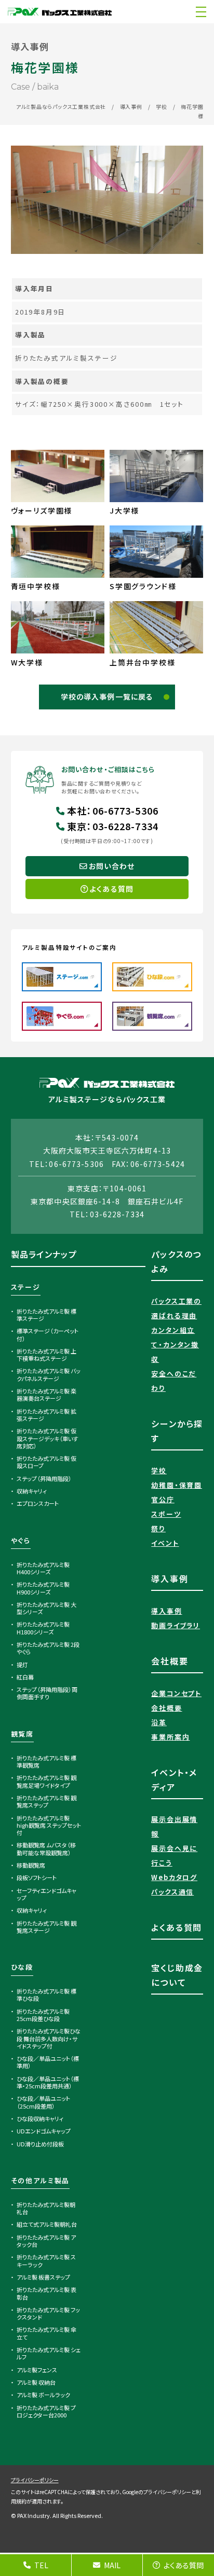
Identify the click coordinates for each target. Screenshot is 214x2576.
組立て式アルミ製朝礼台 (47, 2224)
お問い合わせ (112, 866)
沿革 (159, 1722)
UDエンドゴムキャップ (44, 2131)
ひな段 (22, 1967)
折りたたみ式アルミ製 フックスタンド (49, 2313)
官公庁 (163, 1499)
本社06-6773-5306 (113, 810)
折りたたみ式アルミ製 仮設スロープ (47, 1462)
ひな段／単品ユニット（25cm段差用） (44, 2102)
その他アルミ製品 (41, 2180)
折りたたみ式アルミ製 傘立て (47, 2333)
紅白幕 (25, 1677)
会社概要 (166, 1708)
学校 (162, 106)
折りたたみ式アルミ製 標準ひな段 (47, 1995)
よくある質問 (184, 2565)
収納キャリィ (32, 1491)
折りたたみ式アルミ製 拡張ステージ (47, 1415)
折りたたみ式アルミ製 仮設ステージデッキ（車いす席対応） (48, 1438)
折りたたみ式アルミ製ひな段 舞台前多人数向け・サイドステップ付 (49, 2038)
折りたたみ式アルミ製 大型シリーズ (47, 1608)
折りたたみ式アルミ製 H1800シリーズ (43, 1628)
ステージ (26, 1287)
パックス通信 (172, 1892)
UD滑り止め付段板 (40, 2144)
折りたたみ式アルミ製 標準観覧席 (47, 1761)
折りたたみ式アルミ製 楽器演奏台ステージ (47, 1394)
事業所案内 (170, 1737)
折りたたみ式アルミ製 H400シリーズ (43, 1568)
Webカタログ (174, 1877)
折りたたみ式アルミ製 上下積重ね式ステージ (47, 1355)
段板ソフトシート (37, 1877)
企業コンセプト (176, 1693)
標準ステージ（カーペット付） (48, 1334)
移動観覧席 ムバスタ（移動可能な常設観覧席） (46, 1848)
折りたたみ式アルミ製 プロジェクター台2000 (46, 2411)
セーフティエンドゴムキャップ (47, 1894)
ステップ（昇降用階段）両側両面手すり (47, 1693)
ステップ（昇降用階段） (44, 1478)
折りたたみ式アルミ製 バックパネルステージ (49, 1374)
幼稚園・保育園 (177, 1485)
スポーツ (166, 1514)
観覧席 (22, 1734)
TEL (41, 2565)
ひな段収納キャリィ (40, 2118)
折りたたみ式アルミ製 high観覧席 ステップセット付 (49, 1825)
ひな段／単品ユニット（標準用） (48, 2062)
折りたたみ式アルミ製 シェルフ (49, 2353)
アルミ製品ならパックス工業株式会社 (61, 106)
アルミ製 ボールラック (43, 2395)
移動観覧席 (31, 1865)
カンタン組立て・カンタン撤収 (175, 1344)
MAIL (112, 2565)
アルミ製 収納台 (36, 2382)
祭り (158, 1528)
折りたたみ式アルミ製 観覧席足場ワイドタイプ (47, 1781)
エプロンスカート (38, 1503)
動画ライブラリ (176, 1625)
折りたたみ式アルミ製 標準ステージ (47, 1315)
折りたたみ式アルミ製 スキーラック (46, 2260)
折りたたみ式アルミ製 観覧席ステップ (47, 1801)
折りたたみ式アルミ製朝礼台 (46, 2208)
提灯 (22, 1664)
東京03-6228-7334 (113, 826)
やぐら (21, 1540)
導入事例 (131, 106)
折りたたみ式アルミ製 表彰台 (47, 2293)
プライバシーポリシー (35, 2480)
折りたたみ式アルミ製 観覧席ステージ (47, 1927)
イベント (165, 1543)
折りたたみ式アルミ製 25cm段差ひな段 (43, 2015)
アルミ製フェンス (37, 2370)
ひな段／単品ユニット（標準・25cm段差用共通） (48, 2082)
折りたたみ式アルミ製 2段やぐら (48, 1648)
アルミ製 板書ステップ (43, 2277)
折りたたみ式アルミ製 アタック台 (46, 2241)
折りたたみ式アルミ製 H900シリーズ (43, 1588)
